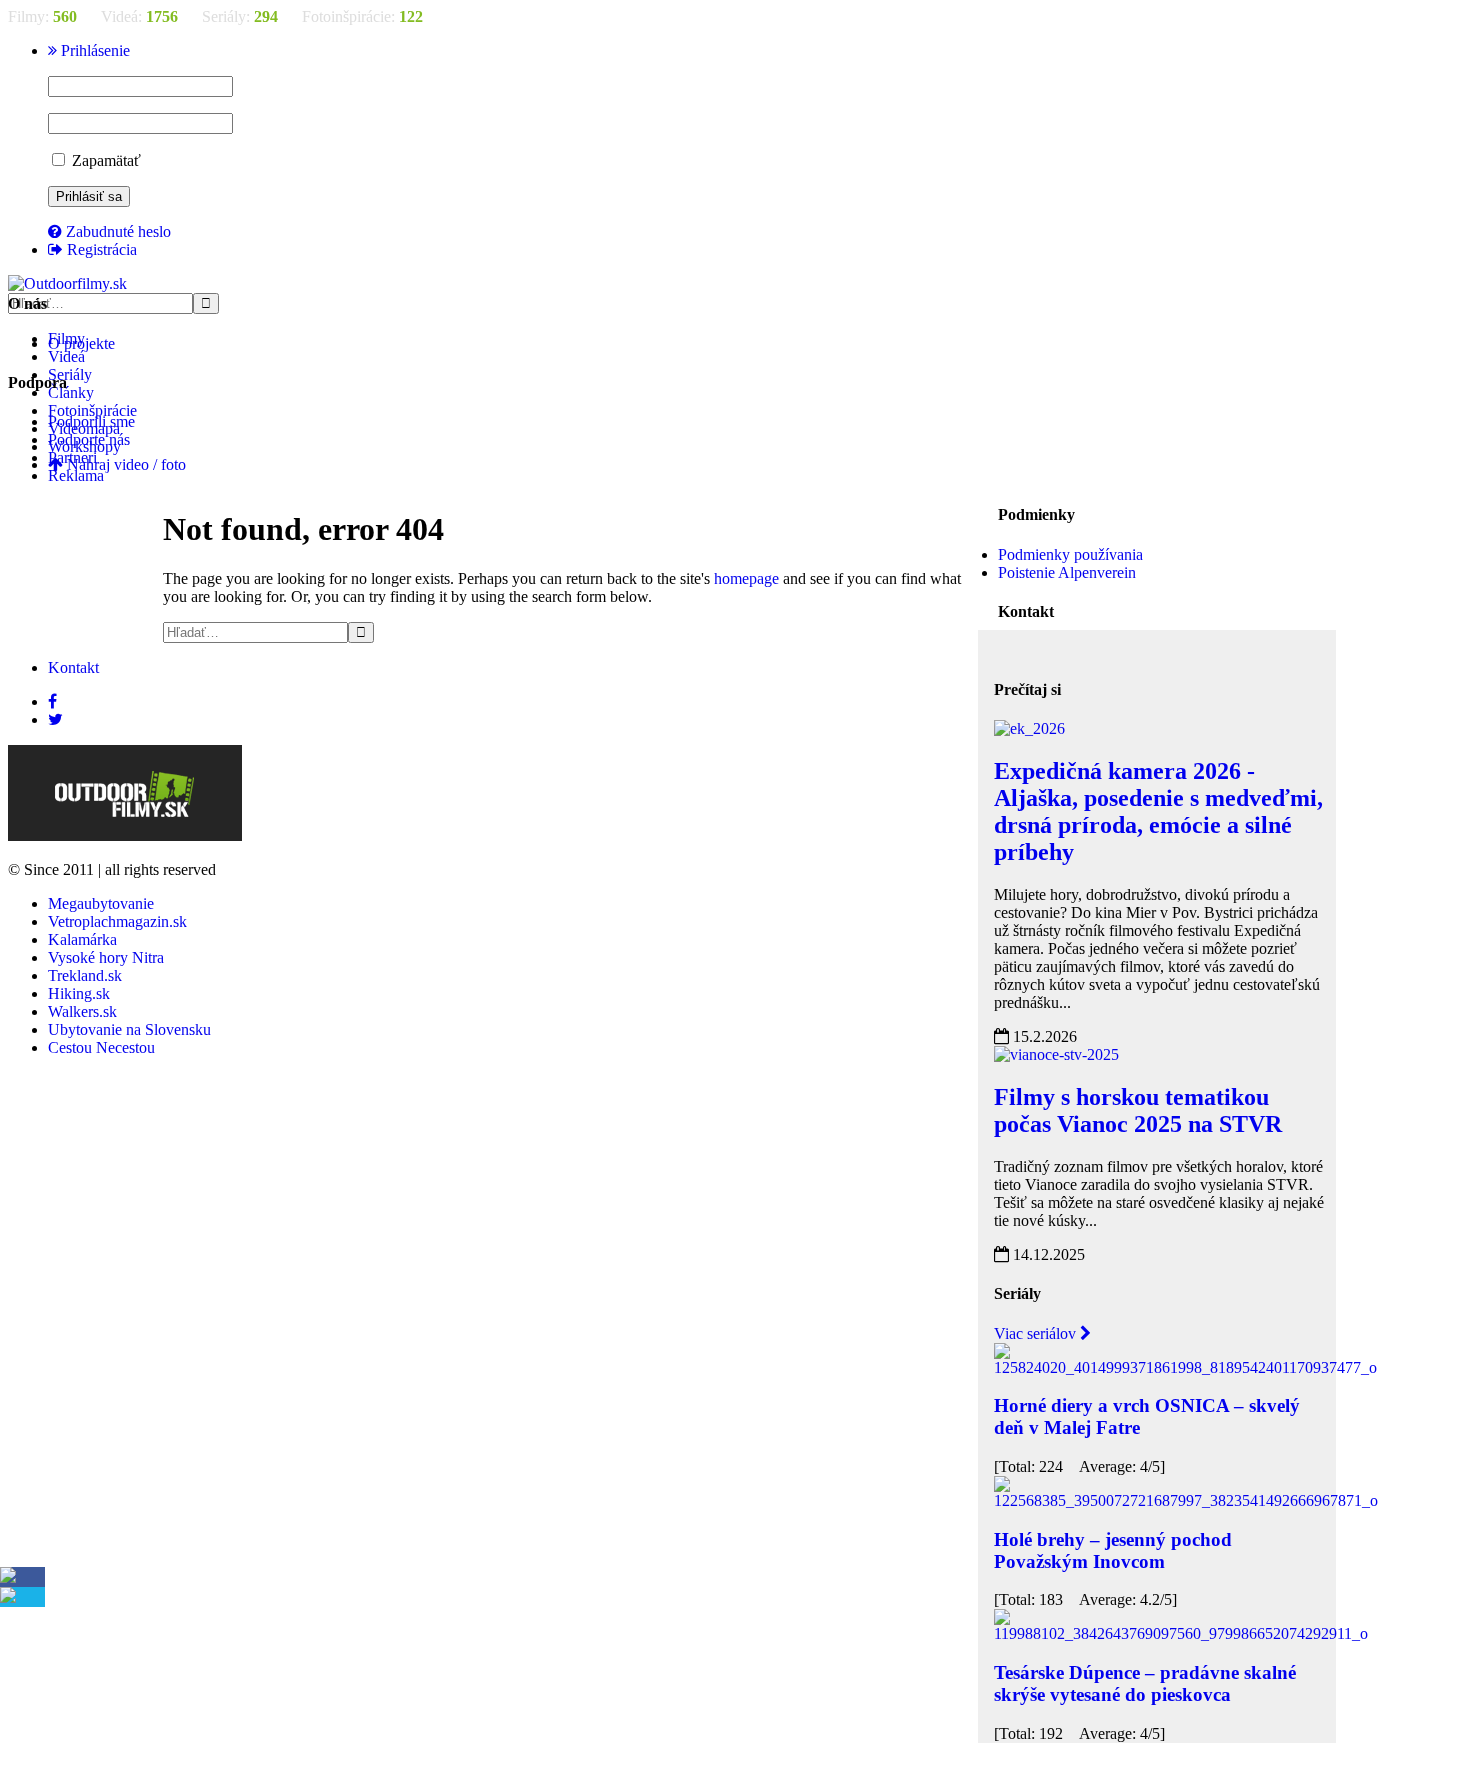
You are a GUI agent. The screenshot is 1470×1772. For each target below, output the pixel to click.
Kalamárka (82, 939)
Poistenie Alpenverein (1067, 572)
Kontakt (73, 667)
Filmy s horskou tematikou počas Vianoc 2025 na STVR (1138, 1110)
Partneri (72, 457)
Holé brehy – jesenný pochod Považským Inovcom (1113, 1550)
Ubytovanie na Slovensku (129, 1029)
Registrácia (100, 249)
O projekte (81, 343)
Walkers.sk (82, 1011)
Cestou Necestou (101, 1047)
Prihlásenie (93, 50)
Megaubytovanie (101, 903)
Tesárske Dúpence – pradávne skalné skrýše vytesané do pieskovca (1145, 1683)
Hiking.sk (79, 993)
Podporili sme (91, 421)
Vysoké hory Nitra (106, 957)
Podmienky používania (1070, 554)
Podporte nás (89, 439)
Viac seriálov (1037, 1333)
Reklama (76, 475)
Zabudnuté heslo (116, 231)
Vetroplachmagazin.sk (117, 921)
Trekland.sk (85, 975)
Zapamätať (104, 160)
